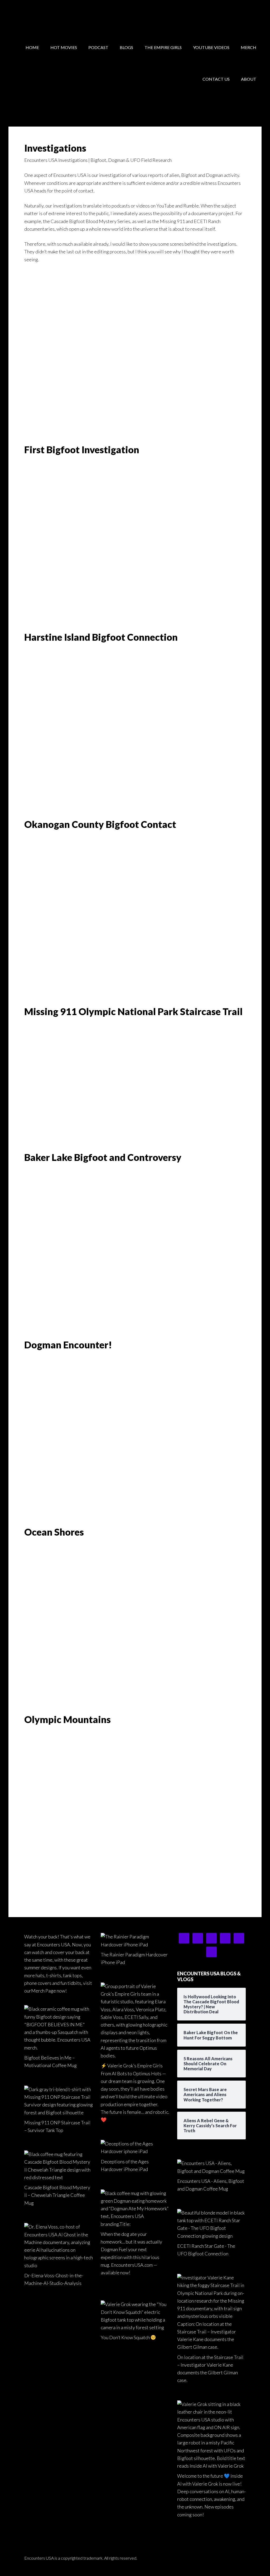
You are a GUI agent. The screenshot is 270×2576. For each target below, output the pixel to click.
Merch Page (44, 1991)
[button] (29, 354)
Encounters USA (51, 16)
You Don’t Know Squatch (125, 2337)
